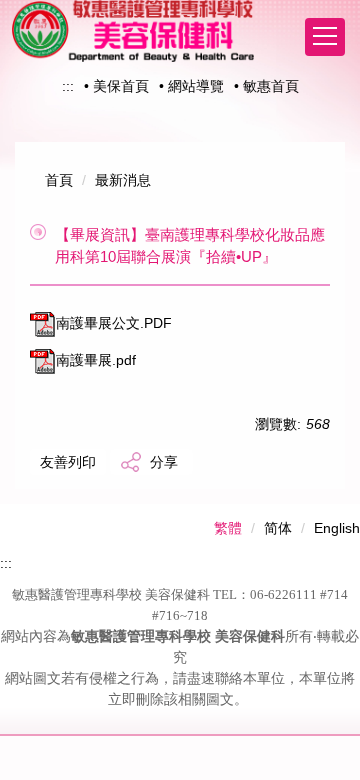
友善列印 (68, 462)
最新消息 (123, 180)
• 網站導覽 (191, 86)
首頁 (59, 180)
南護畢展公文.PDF (114, 323)
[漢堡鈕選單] (325, 37)
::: (68, 86)
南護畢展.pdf (96, 360)
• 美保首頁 (116, 86)
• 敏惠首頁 (266, 86)
